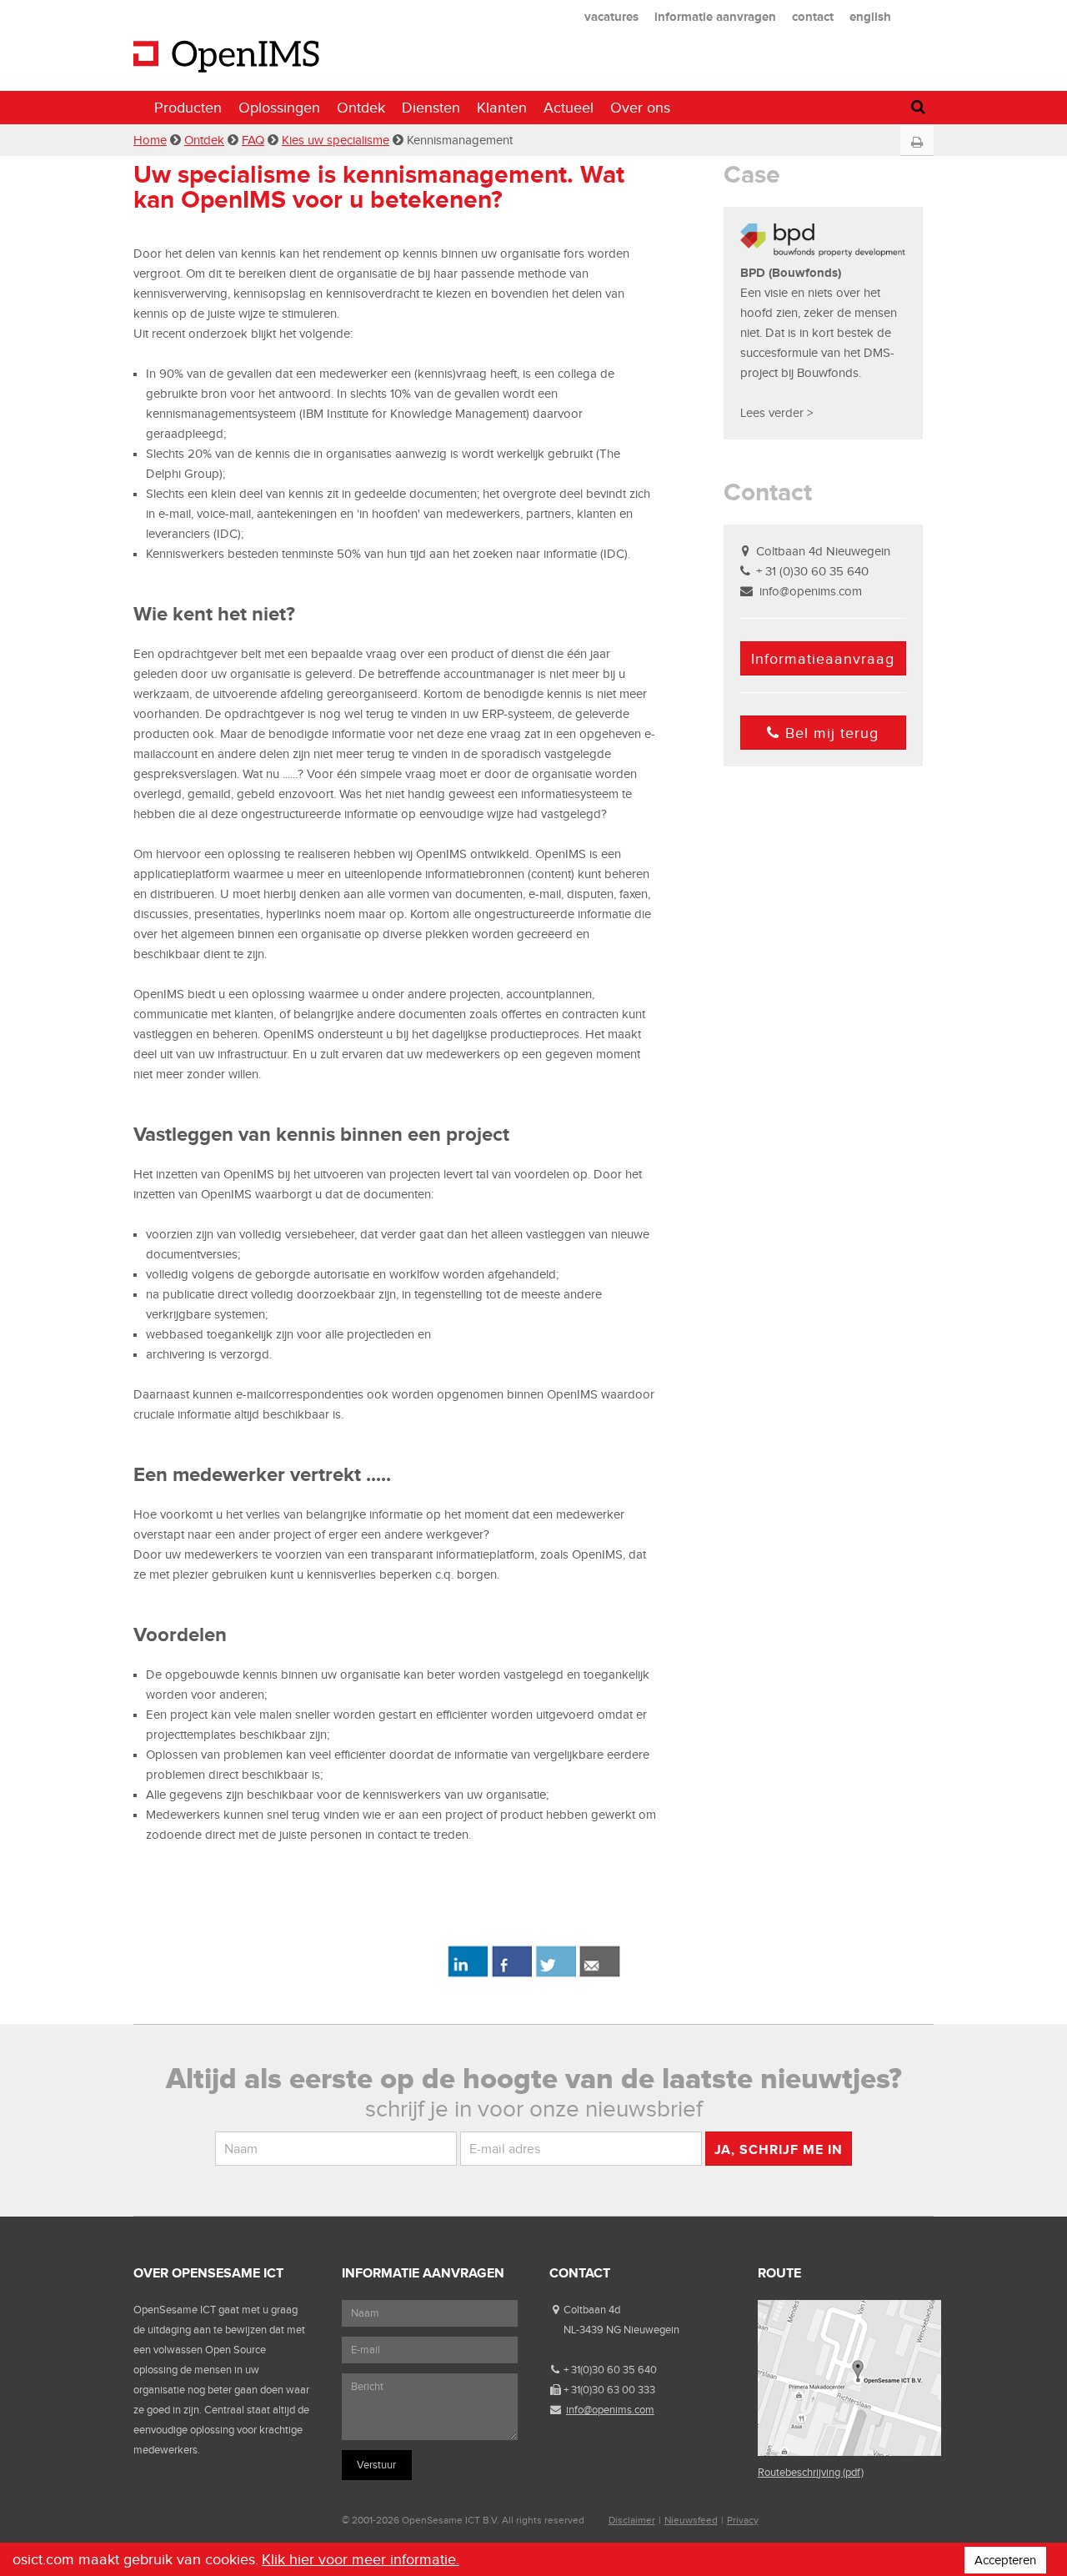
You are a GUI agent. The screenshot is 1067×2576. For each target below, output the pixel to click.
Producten (188, 108)
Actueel (569, 108)
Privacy (743, 2520)
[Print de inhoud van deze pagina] (917, 143)
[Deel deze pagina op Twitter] (556, 1974)
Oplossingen (279, 108)
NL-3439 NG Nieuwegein (621, 2330)
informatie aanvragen (715, 16)
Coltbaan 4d (592, 2310)
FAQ (253, 140)
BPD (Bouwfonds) (791, 272)
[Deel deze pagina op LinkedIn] (467, 1974)
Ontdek (361, 108)
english (870, 16)
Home (150, 140)
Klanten (502, 108)
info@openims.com (811, 591)
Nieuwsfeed (691, 2520)
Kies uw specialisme (336, 140)
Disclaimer (632, 2520)
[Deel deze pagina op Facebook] (511, 1974)
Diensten (431, 108)
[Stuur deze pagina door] (600, 1974)
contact (813, 16)
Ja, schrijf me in (779, 2149)
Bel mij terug (832, 733)
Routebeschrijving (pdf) (811, 2472)
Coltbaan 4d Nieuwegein (823, 551)
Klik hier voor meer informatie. (361, 2559)
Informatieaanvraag (823, 659)
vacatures (611, 16)
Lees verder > (776, 413)
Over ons (640, 108)
